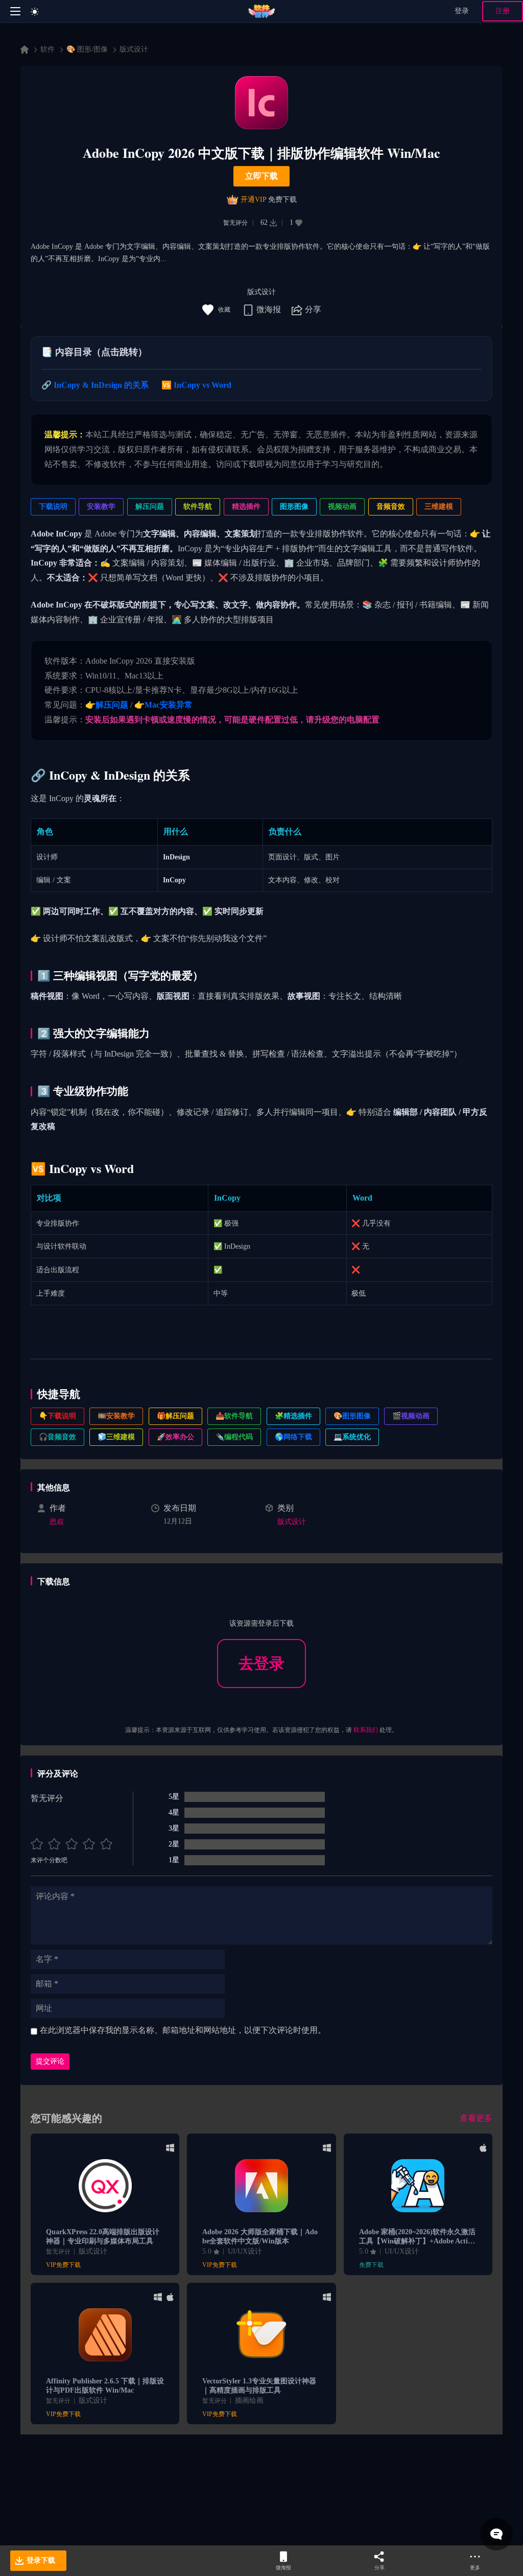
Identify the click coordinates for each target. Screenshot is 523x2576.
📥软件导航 (234, 1416)
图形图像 (294, 507)
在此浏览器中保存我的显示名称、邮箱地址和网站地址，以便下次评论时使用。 (183, 2030)
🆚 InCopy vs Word (196, 385)
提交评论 (50, 2061)
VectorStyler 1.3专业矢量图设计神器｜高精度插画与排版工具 (259, 2386)
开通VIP (253, 200)
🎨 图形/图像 (87, 49)
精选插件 (246, 507)
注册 (503, 11)
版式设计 (134, 49)
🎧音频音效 (57, 1437)
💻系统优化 (352, 1437)
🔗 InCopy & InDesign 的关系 (95, 385)
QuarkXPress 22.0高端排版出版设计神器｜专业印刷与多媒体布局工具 (103, 2237)
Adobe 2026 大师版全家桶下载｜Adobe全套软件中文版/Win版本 (260, 2237)
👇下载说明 (57, 1416)
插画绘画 (249, 2401)
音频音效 (391, 507)
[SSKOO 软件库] (262, 11)
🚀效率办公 (175, 1437)
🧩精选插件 (293, 1416)
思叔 (57, 1522)
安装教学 (101, 507)
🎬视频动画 (411, 1416)
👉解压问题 (107, 705)
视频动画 (342, 507)
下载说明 (53, 507)
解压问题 (150, 507)
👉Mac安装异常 (163, 705)
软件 (47, 49)
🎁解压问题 (175, 1416)
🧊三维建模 (116, 1437)
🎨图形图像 (352, 1416)
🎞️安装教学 (116, 1416)
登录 (462, 11)
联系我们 (366, 1730)
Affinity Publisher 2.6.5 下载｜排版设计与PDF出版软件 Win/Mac (105, 2386)
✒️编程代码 (234, 1437)
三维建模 (439, 507)
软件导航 (198, 507)
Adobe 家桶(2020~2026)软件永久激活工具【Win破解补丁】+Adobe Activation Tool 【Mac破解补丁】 (417, 2237)
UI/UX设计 (245, 2251)
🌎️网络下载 (293, 1437)
